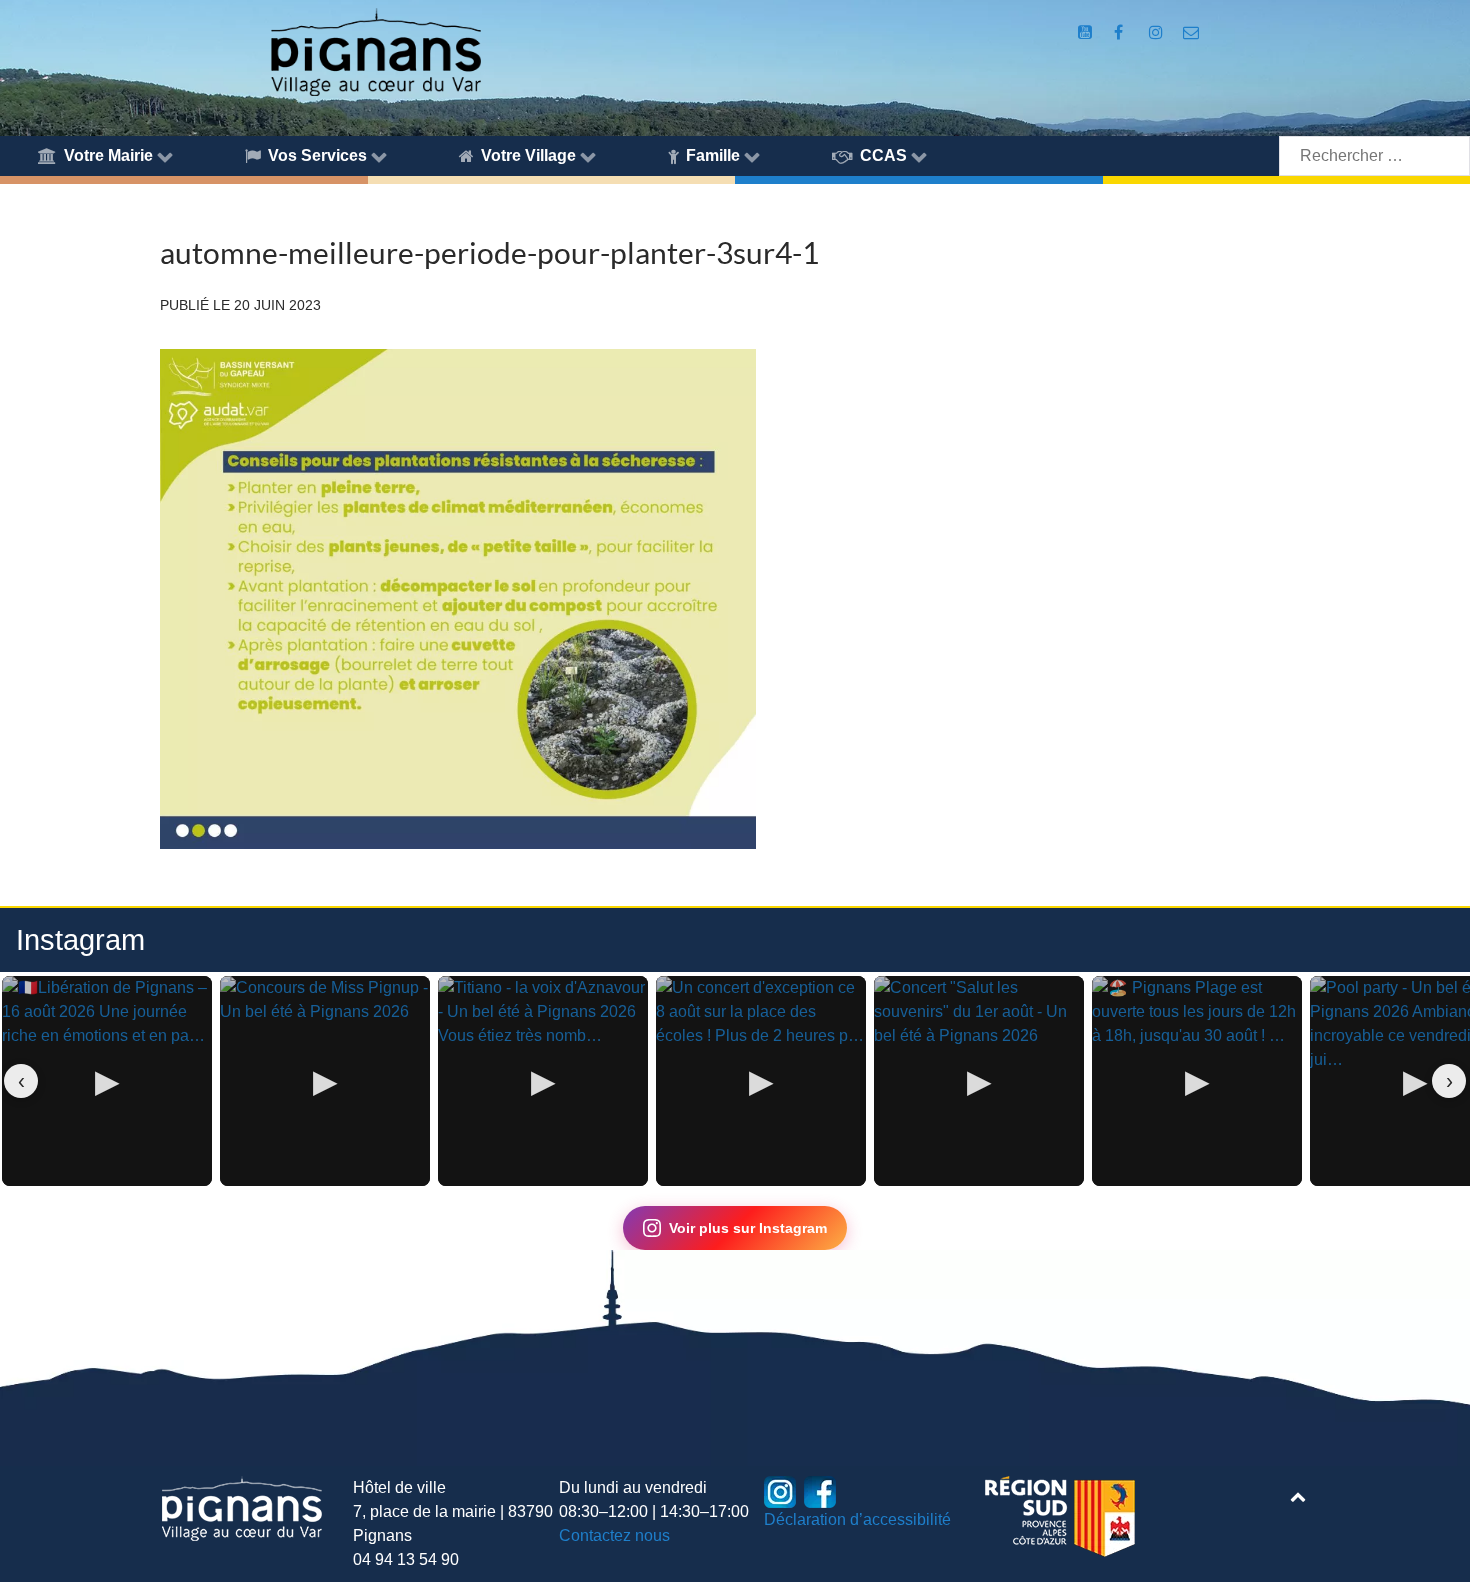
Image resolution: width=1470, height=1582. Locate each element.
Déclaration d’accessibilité (857, 1519)
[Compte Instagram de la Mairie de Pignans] (1157, 32)
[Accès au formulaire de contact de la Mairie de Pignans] (1191, 32)
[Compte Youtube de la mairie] (1086, 32)
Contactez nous (614, 1535)
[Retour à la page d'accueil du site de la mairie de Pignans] (375, 50)
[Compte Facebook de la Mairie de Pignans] (1120, 32)
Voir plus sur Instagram (748, 1228)
